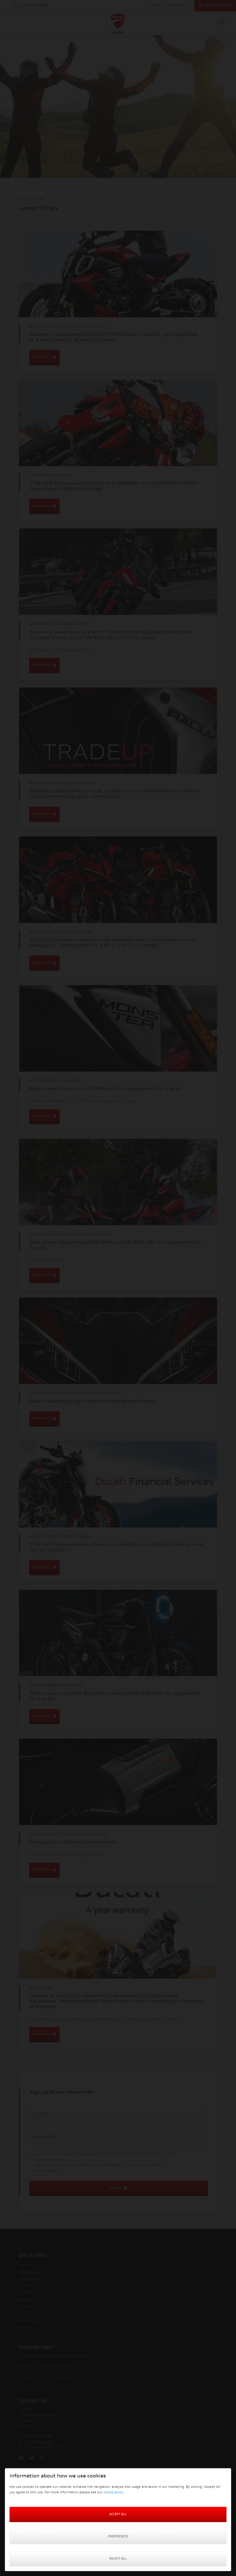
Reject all (118, 2559)
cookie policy (113, 2493)
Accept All (118, 2514)
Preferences (118, 2537)
